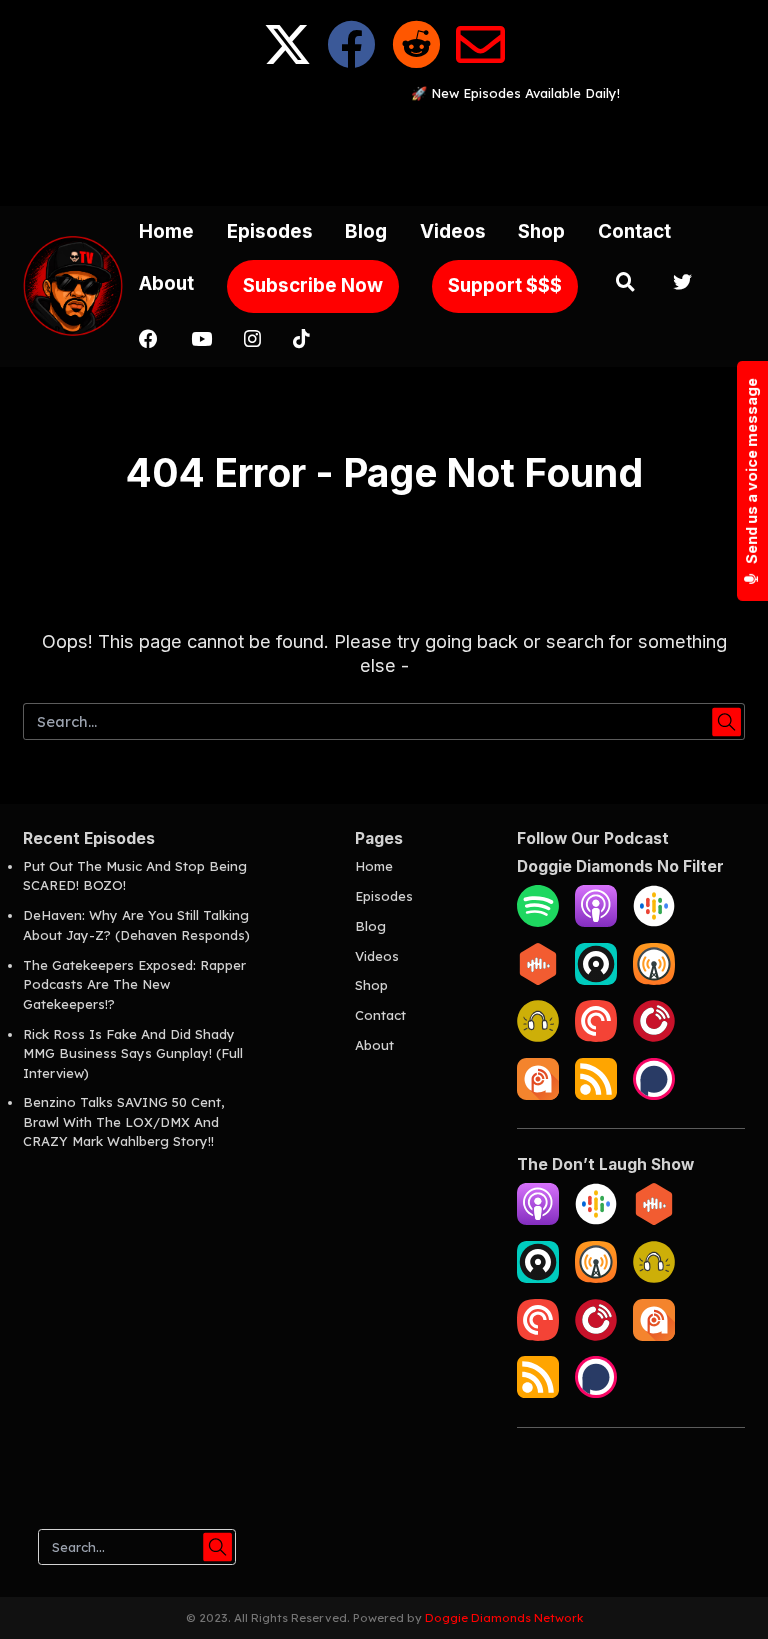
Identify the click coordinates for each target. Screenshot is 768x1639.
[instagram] (252, 341)
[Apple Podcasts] (596, 922)
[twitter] (683, 284)
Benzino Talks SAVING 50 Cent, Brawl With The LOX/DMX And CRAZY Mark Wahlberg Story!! (123, 1121)
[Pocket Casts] (596, 1037)
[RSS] (596, 1095)
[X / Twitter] (287, 61)
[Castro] (596, 980)
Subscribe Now (313, 285)
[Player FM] (654, 1037)
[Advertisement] (387, 149)
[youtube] (201, 341)
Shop (541, 231)
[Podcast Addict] (538, 1095)
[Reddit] (416, 61)
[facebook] (149, 341)
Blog (366, 231)
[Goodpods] (538, 1037)
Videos (453, 231)
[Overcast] (654, 980)
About (166, 283)
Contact (634, 231)
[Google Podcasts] (654, 922)
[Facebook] (351, 61)
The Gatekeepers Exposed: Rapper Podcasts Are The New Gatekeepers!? (134, 984)
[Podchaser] (654, 1095)
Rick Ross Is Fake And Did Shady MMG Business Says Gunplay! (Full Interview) (133, 1053)
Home (166, 231)
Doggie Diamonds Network (504, 1618)
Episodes (270, 231)
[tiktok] (300, 341)
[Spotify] (538, 922)
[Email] (480, 61)
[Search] (625, 284)
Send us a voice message (751, 471)
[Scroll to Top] (729, 1600)
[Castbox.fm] (538, 980)
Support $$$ (505, 285)
